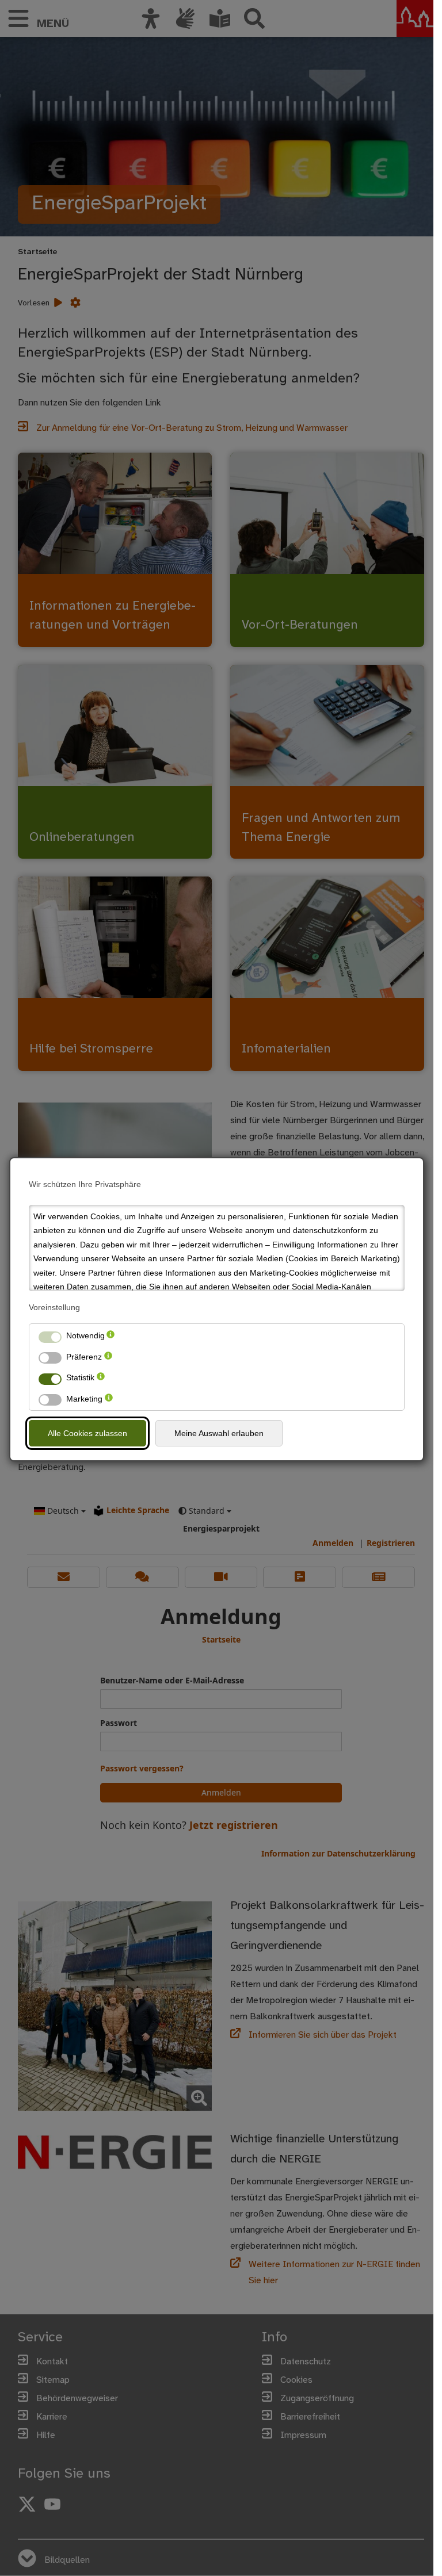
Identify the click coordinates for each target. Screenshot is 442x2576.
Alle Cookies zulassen (87, 1433)
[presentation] (110, 1336)
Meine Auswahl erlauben (219, 1433)
